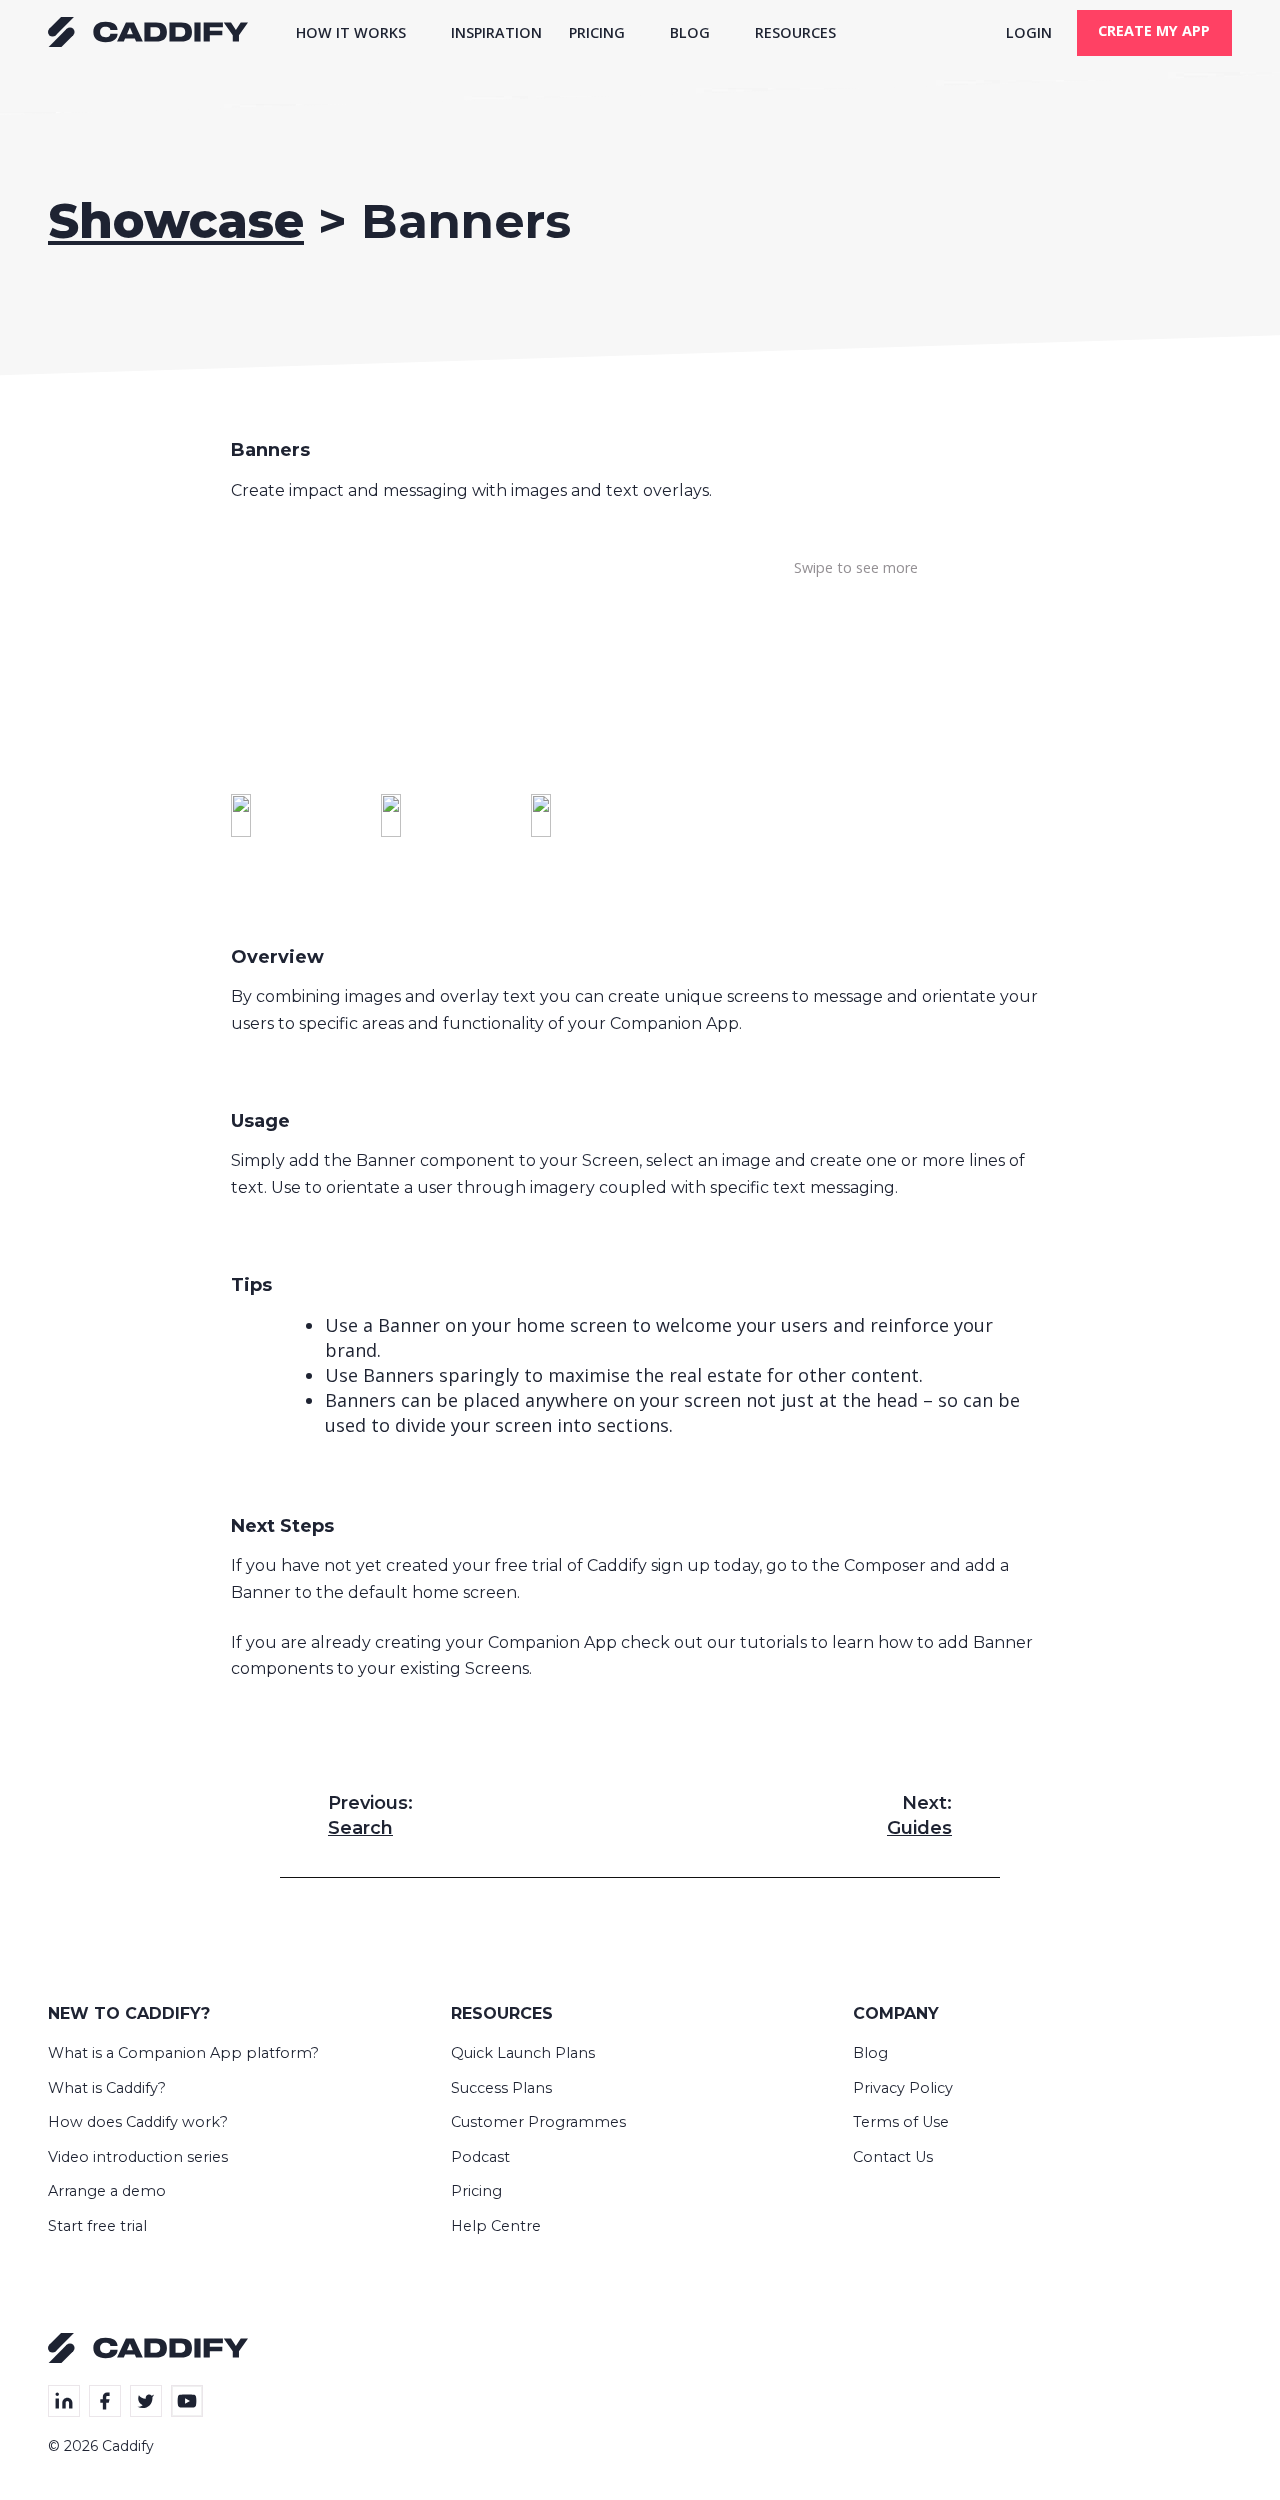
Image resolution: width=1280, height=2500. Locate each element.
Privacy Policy (903, 2088)
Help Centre (496, 2226)
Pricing (597, 32)
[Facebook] (105, 2401)
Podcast (480, 2157)
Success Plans (501, 2088)
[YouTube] (187, 2401)
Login (1029, 32)
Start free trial (97, 2226)
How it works (351, 32)
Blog (690, 32)
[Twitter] (146, 2401)
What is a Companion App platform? (183, 2053)
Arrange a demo (107, 2191)
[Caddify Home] (148, 40)
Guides (919, 1815)
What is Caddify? (107, 2088)
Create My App (1154, 30)
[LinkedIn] (64, 2401)
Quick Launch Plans (523, 2053)
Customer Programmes (538, 2122)
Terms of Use (901, 2122)
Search (370, 1815)
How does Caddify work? (138, 2122)
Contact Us (893, 2157)
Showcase (176, 221)
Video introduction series (138, 2157)
